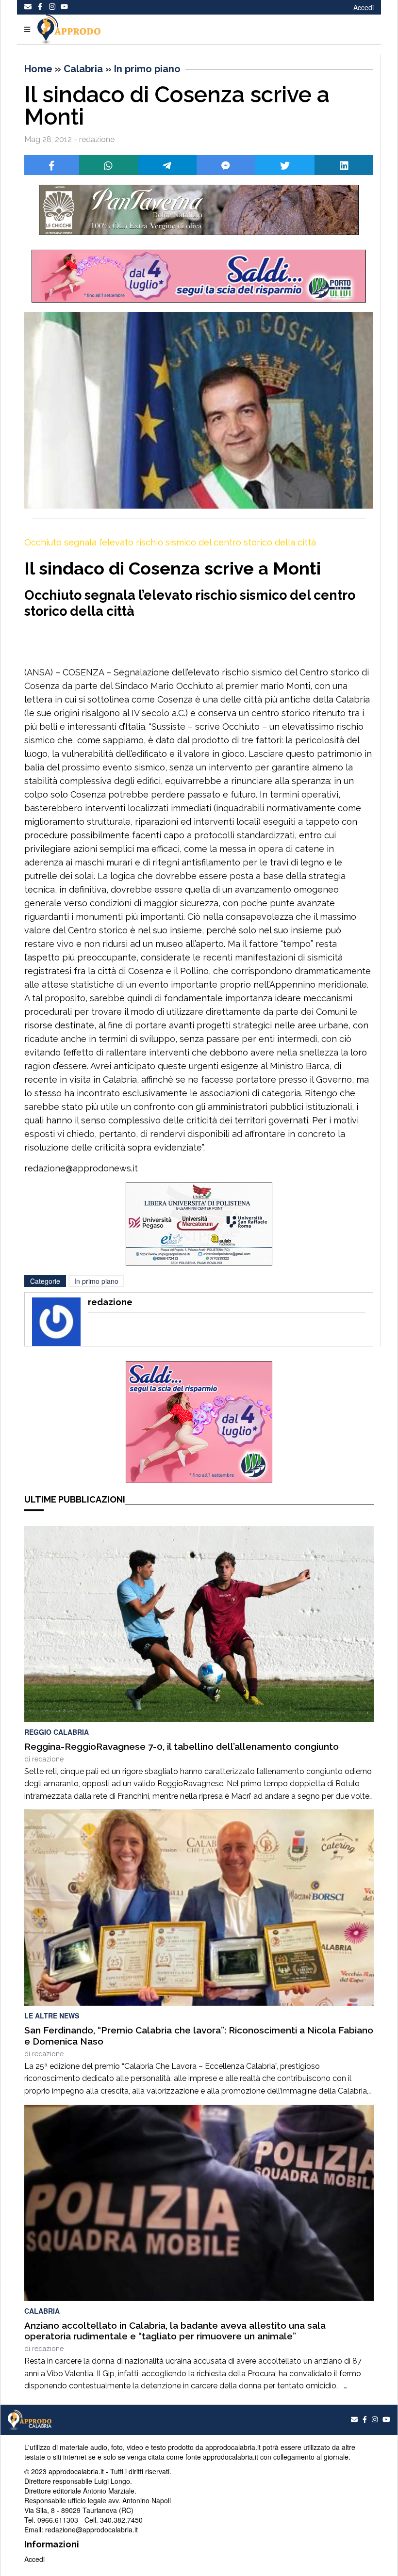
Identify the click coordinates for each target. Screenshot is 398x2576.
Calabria (83, 69)
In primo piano (147, 69)
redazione (48, 1759)
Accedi (364, 7)
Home (38, 69)
